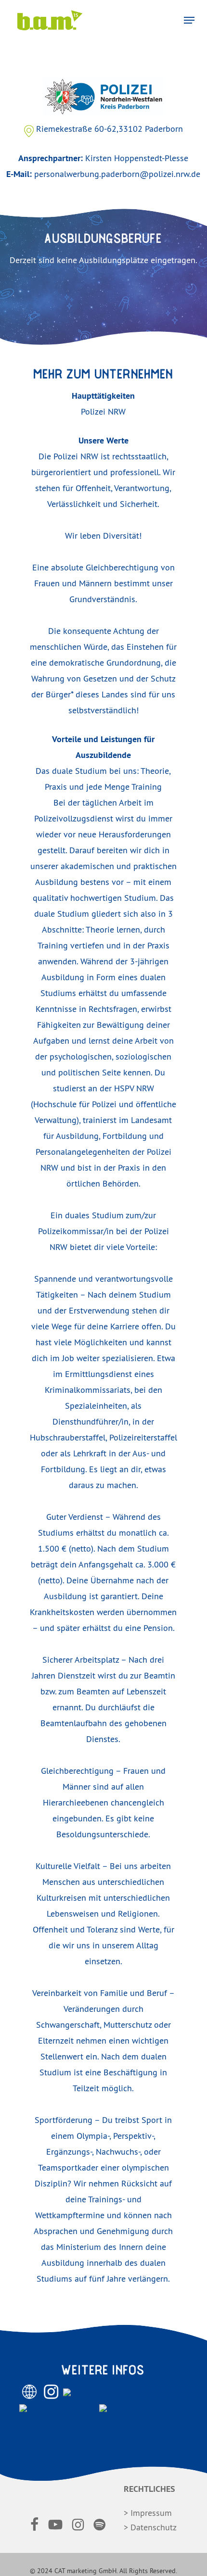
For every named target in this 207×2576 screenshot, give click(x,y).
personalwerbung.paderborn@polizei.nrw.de (117, 174)
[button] (189, 20)
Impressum (151, 2513)
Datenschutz (154, 2527)
